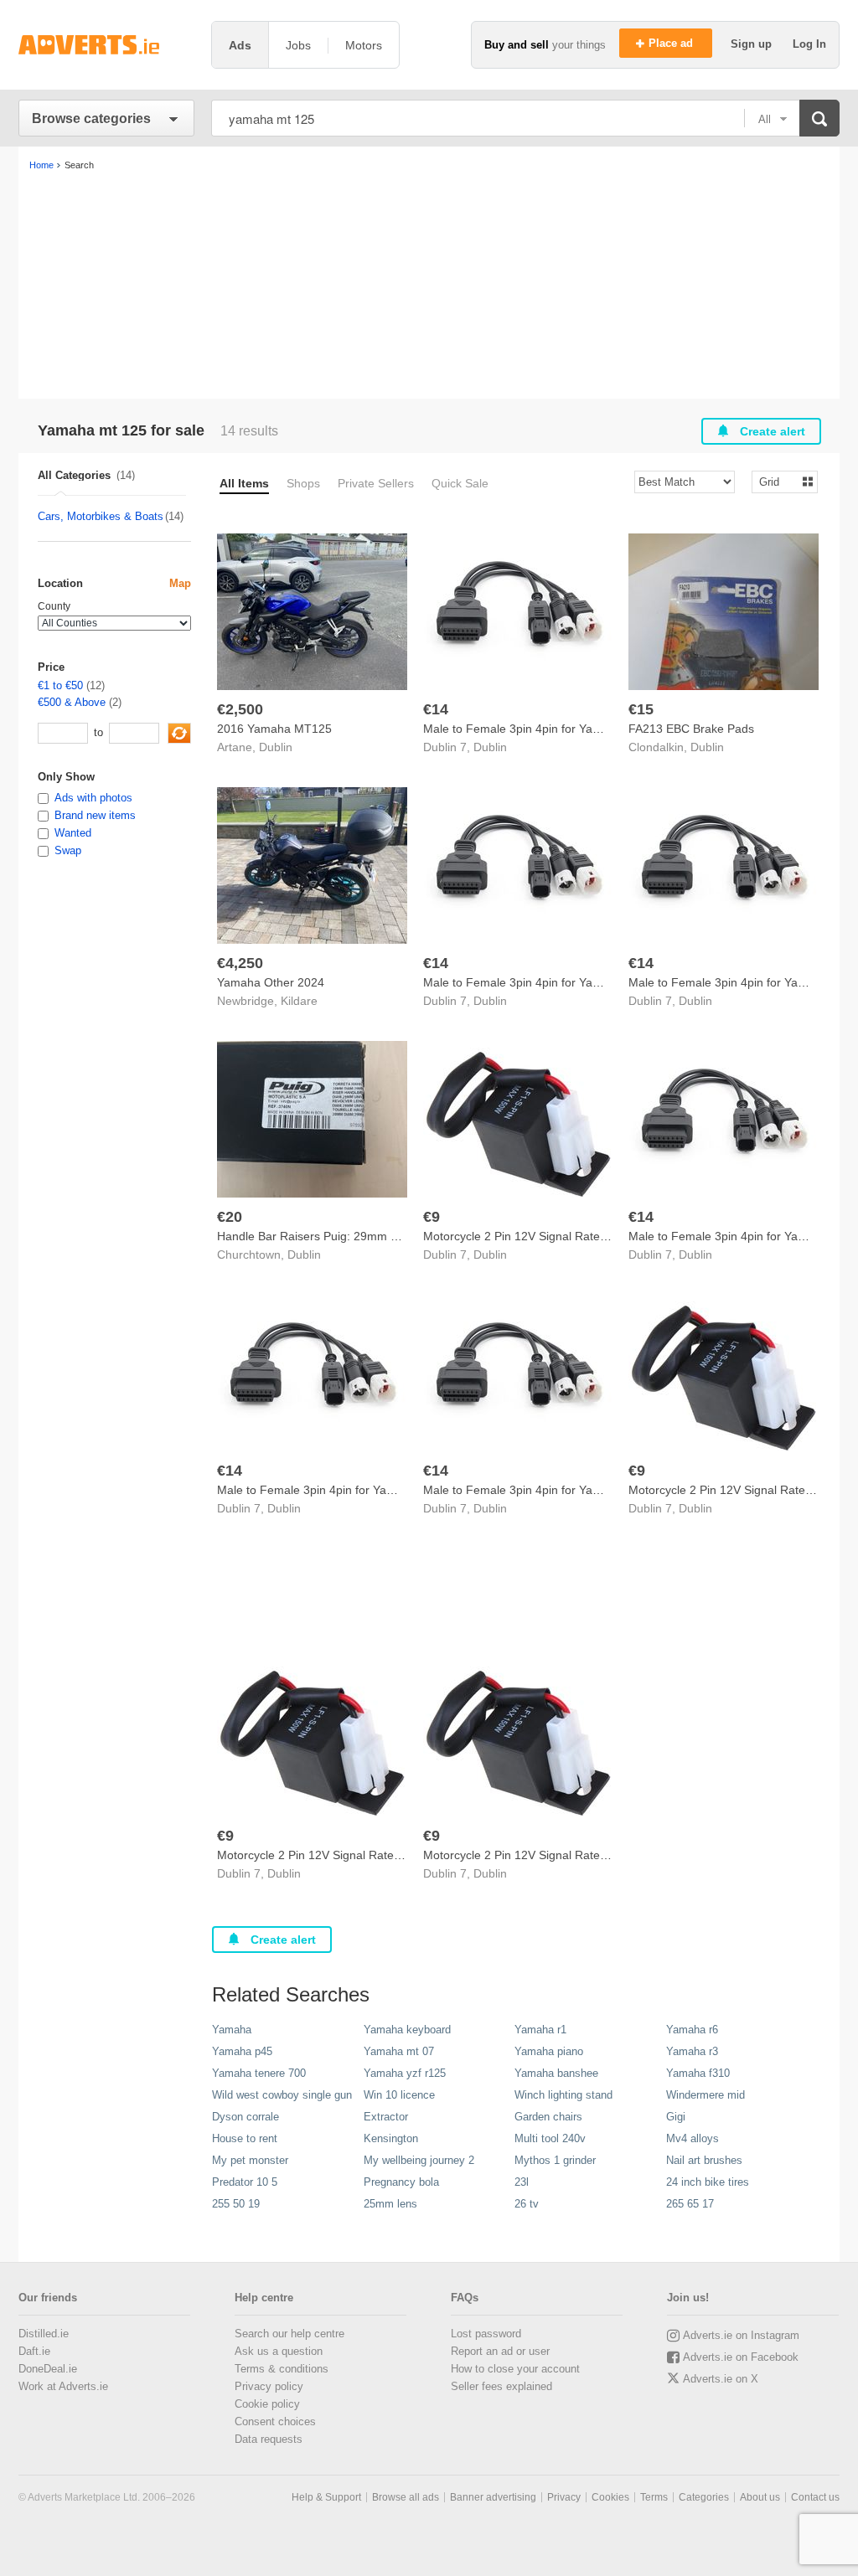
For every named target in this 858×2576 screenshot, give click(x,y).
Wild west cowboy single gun (282, 2095)
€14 (436, 709)
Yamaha (232, 2030)
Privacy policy (269, 2386)
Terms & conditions (282, 2369)
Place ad (672, 43)
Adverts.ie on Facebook (741, 2357)
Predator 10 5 (245, 2182)
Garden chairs (548, 2117)
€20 (230, 1217)
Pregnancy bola (401, 2182)
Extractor (386, 2117)
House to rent (245, 2138)
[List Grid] (778, 481)
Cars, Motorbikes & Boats (101, 516)
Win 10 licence (399, 2095)
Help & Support (326, 2497)
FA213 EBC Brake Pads (691, 729)
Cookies (610, 2497)
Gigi (676, 2117)
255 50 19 (236, 2204)
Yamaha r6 (692, 2030)
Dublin (276, 747)
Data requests (269, 2439)
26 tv (527, 2204)
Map (180, 583)
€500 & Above (72, 702)
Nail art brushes (704, 2160)
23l (522, 2182)
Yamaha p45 (242, 2051)
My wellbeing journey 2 (419, 2160)
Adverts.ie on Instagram (741, 2335)
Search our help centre (289, 2334)
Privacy (564, 2497)
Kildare (299, 1001)
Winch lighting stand (563, 2095)
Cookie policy (267, 2404)
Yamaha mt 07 (399, 2051)
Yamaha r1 (540, 2030)
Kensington (391, 2138)
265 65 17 (690, 2204)
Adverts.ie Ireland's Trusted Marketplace (106, 45)
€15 (641, 709)
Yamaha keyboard (407, 2030)
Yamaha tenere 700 (259, 2073)
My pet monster (250, 2160)
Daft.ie (34, 2351)
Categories (704, 2497)
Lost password (486, 2334)
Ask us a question (279, 2351)
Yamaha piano (549, 2051)
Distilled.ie (44, 2334)
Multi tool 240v (550, 2138)
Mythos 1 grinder (555, 2160)
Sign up (753, 44)
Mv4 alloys (693, 2138)
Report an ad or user (500, 2351)
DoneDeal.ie (48, 2369)
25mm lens (390, 2204)
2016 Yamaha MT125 (274, 729)
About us (760, 2497)
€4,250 (240, 963)
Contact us (815, 2497)
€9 (432, 1217)
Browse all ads (406, 2497)
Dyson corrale (246, 2117)
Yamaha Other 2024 (271, 982)
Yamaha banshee (556, 2073)
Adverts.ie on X (721, 2379)
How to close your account (515, 2369)
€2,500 (240, 709)
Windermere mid (706, 2095)
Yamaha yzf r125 (405, 2073)
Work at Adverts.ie (63, 2386)
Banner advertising (493, 2497)
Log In (809, 44)
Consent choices (275, 2421)
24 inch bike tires (708, 2182)
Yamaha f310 (698, 2073)
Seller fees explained (501, 2386)
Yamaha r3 (692, 2051)
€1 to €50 (60, 685)
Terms (654, 2497)
